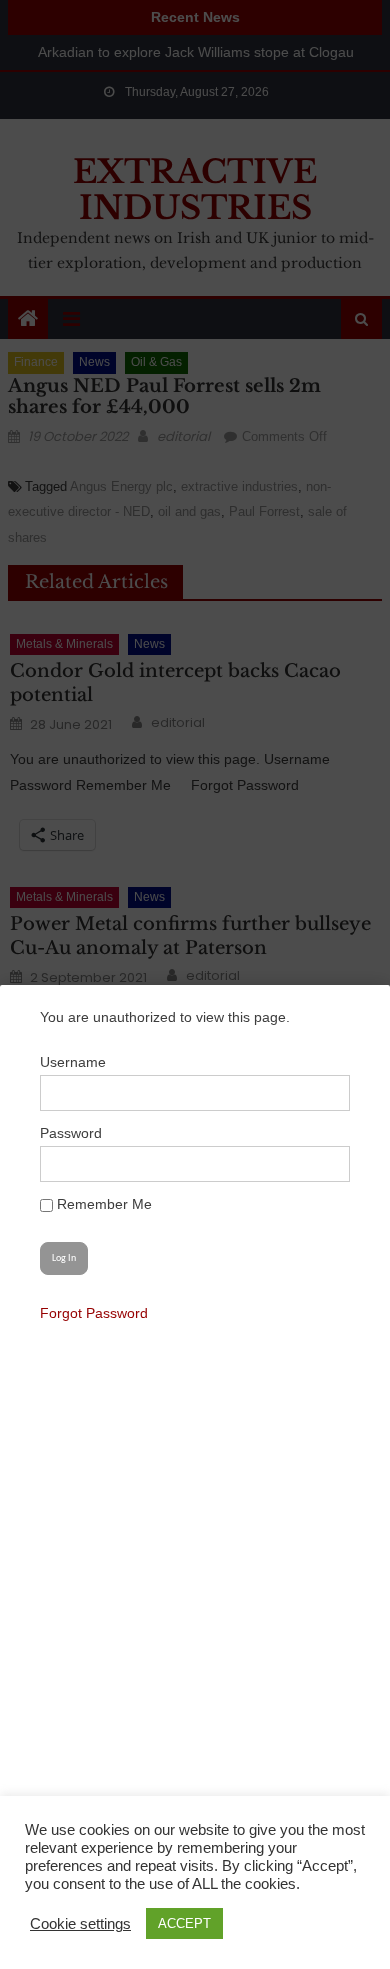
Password (71, 1133)
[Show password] (324, 1164)
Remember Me (102, 1204)
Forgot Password (94, 1313)
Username (73, 1062)
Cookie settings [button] (80, 1924)
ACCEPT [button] (184, 1923)
